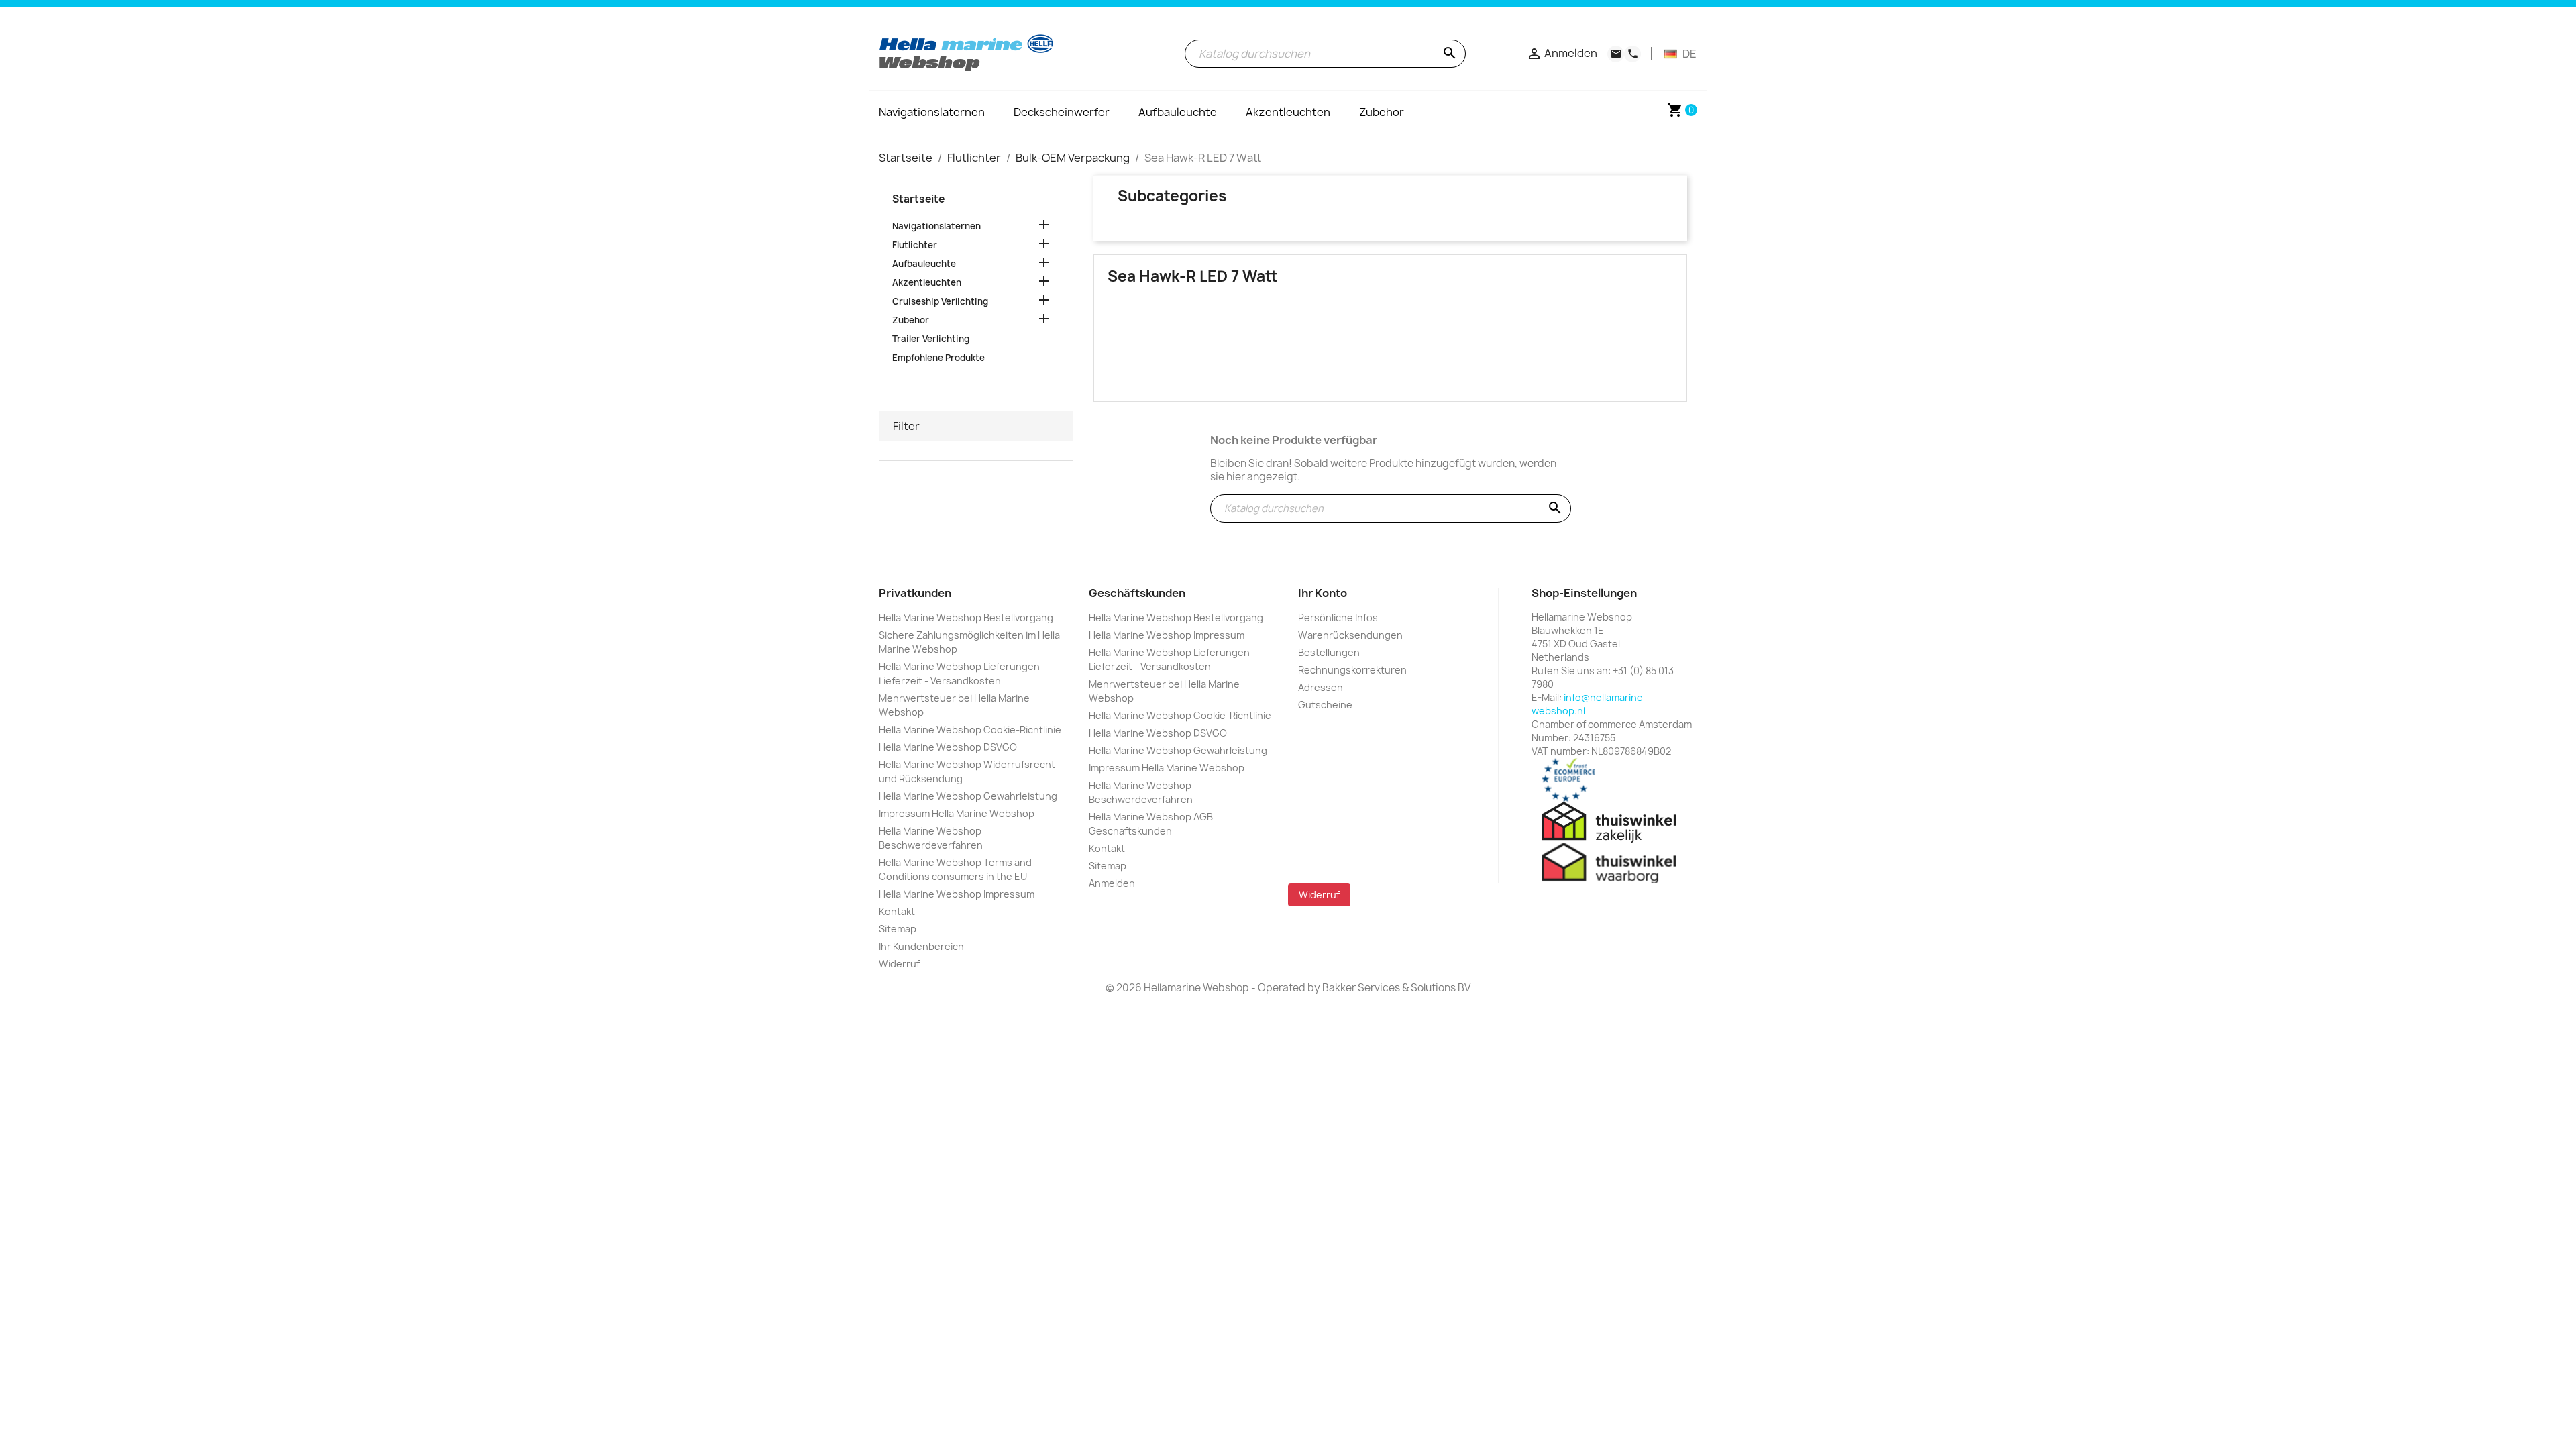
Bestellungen (1329, 652)
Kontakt (897, 911)
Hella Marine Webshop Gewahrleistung (968, 796)
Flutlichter (915, 245)
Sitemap (898, 929)
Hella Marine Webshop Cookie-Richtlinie (970, 730)
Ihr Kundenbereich (921, 946)
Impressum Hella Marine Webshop (957, 813)
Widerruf (899, 964)
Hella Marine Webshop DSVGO (948, 747)
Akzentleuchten (927, 282)
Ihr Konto (1323, 593)
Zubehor (911, 320)
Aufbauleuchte (924, 264)
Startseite (918, 199)
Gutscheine (1325, 705)
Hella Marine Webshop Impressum (957, 894)
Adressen (1321, 687)
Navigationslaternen (936, 226)
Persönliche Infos (1338, 618)
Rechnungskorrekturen (1352, 670)
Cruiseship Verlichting (940, 301)
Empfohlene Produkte (938, 358)
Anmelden (1112, 883)
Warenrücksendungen (1350, 635)
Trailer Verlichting (931, 339)
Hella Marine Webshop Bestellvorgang (966, 618)
